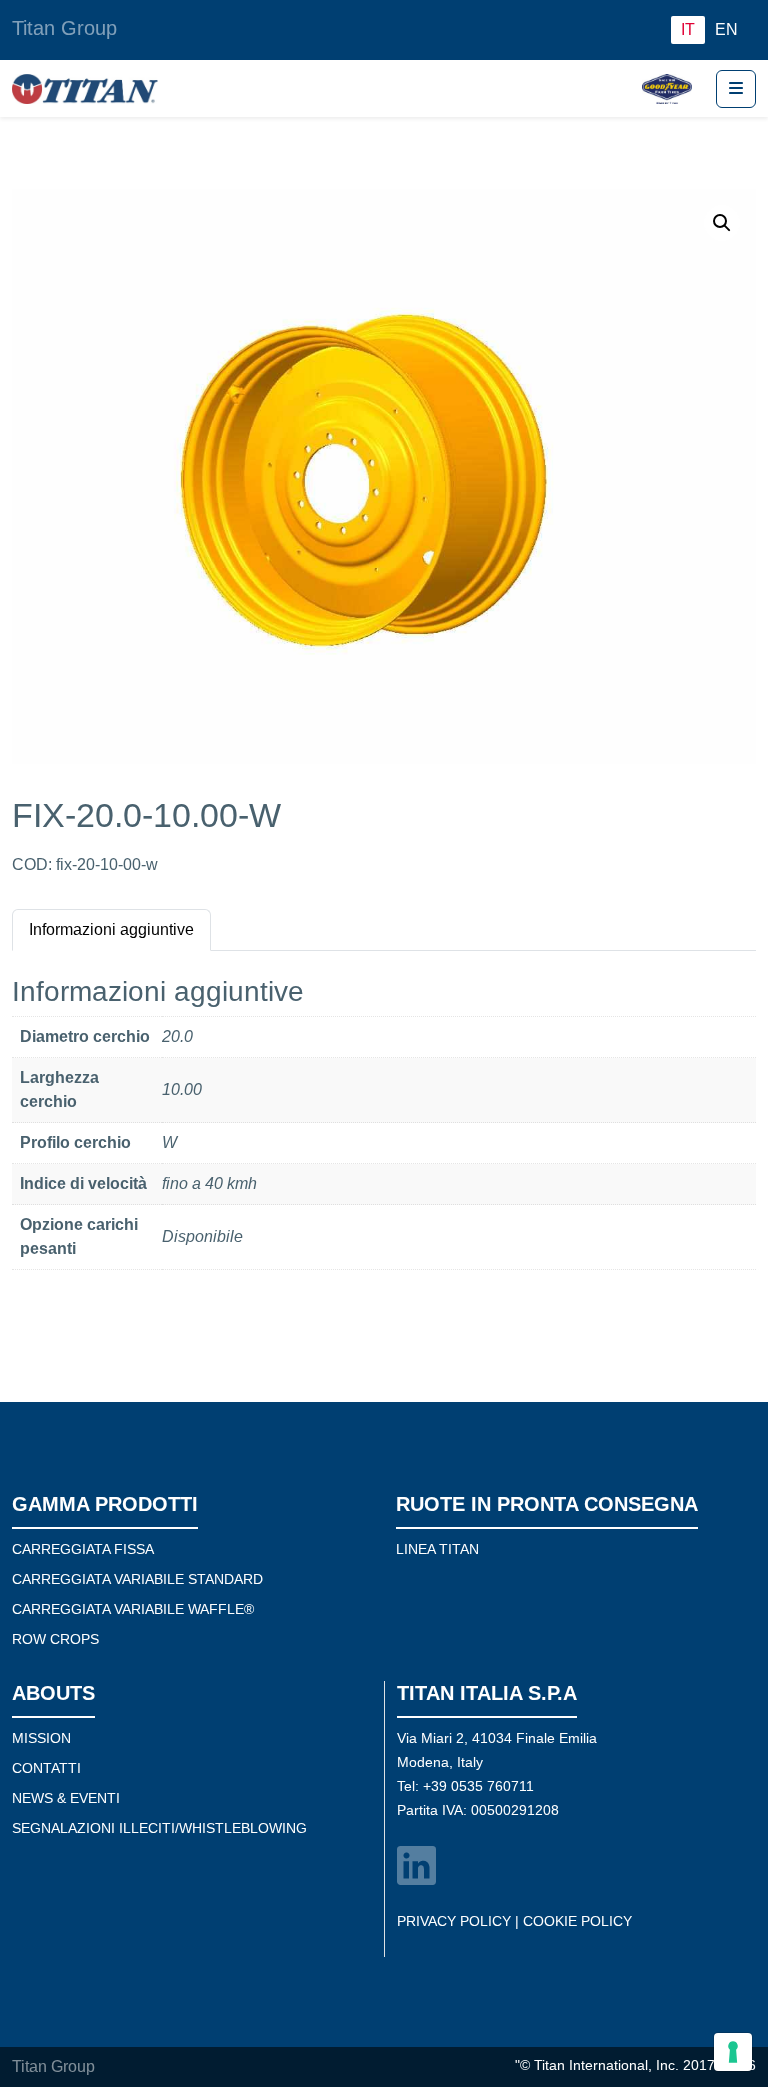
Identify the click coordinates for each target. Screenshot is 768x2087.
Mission (41, 1738)
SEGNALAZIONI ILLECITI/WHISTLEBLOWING (159, 1828)
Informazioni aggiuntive (111, 929)
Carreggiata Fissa (83, 1549)
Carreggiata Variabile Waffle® (133, 1609)
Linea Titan (437, 1549)
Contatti (46, 1768)
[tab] (111, 929)
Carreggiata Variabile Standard (137, 1579)
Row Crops (55, 1639)
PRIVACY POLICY (454, 1921)
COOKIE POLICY (577, 1921)
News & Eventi (66, 1798)
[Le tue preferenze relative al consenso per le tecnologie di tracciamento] (733, 2052)
